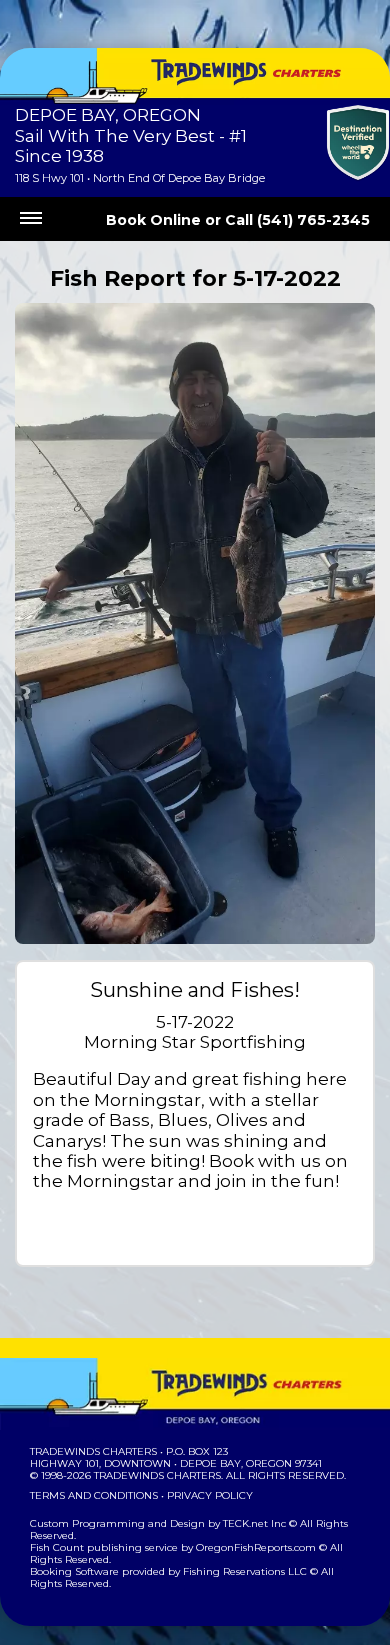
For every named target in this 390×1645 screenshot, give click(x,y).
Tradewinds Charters (93, 1451)
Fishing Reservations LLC (245, 1571)
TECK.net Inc (254, 1523)
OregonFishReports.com (256, 1547)
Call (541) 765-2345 (297, 220)
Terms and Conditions (94, 1495)
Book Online (153, 220)
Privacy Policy (210, 1495)
